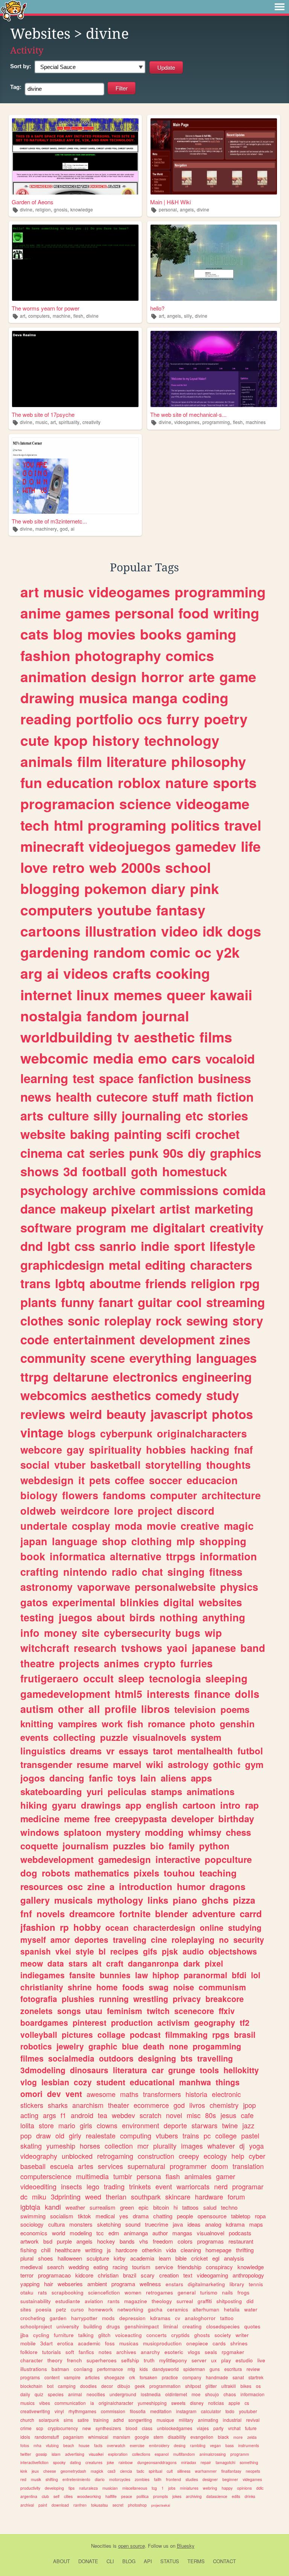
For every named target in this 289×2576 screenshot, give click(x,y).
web (103, 867)
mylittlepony (173, 2360)
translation (248, 2166)
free (102, 1818)
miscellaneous (135, 2488)
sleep (131, 1678)
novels (51, 1913)
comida (244, 1190)
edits (236, 2496)
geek (140, 2386)
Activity (27, 50)
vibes (45, 2403)
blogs (82, 1433)
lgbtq (70, 1283)
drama (141, 2216)
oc (203, 952)
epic (144, 2207)
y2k (228, 952)
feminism (125, 2011)
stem (158, 2437)
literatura (130, 2070)
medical (105, 2216)
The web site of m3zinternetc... (49, 521)
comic (170, 952)
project (155, 1511)
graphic (103, 2046)
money (61, 1633)
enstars (174, 2284)
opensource (212, 2216)
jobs (172, 2488)
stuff (165, 1097)
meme (77, 1818)
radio (125, 1572)
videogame (213, 804)
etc (194, 1115)
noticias (216, 2403)
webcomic (54, 1058)
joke (110, 2462)
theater (119, 2105)
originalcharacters (202, 1433)
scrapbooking (68, 2292)
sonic (84, 1320)
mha (37, 2445)
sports (235, 782)
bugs (188, 1633)
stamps (167, 1791)
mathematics (102, 1873)
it (81, 1480)
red (23, 2479)
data (56, 1963)
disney (197, 2403)
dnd (32, 1246)
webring (210, 2488)
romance (167, 1723)
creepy (189, 2156)
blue (130, 2046)
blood (132, 2428)
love (34, 867)
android (82, 2115)
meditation (161, 2411)
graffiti (205, 2301)
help (238, 2156)
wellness (150, 2284)
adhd (119, 2420)
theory (55, 2360)
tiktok (84, 2216)
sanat (238, 2377)
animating (208, 2420)
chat (152, 1572)
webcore (41, 1449)
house (84, 2445)
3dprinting (66, 2196)
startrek (256, 2377)
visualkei (96, 2454)
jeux (35, 2471)
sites (26, 2309)
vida (171, 2250)
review (253, 2369)
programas (211, 2241)
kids (144, 2369)
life (251, 846)
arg (31, 973)
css (85, 1246)
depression (132, 2318)
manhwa (195, 2082)
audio (193, 1951)
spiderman (194, 2369)
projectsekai (161, 2505)
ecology (215, 2156)
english (162, 1805)
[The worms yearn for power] (75, 263)
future (251, 2428)
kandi (53, 2207)
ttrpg (34, 1377)
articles (92, 2377)
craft (115, 1963)
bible (181, 2258)
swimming (33, 2216)
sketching (109, 2224)
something (249, 2462)
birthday (236, 1818)
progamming (217, 2046)
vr (110, 1751)
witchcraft (45, 1648)
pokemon (116, 888)
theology (162, 2301)
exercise (137, 2445)
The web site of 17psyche (43, 414)
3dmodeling (43, 2070)
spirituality (69, 422)
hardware (209, 2196)
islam (56, 2454)
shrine (80, 1987)
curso (77, 2309)
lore (124, 1511)
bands (127, 2241)
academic (89, 2343)
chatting (163, 2216)
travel (243, 825)
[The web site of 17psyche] (75, 369)
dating (75, 2462)
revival (253, 2420)
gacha (155, 2309)
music (41, 422)
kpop (71, 740)
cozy (83, 2082)
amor (60, 1939)
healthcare (68, 2250)
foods (133, 1987)
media (113, 1058)
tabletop (241, 2216)
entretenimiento (76, 2479)
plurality (165, 2146)
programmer (188, 2166)
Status (170, 2561)
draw (43, 2135)
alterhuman (206, 2309)
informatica (78, 1556)
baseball (33, 2166)
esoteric (174, 2352)
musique (165, 2420)
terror (27, 2275)
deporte (175, 2125)
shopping (223, 1541)
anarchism (88, 2105)
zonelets (37, 2011)
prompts (160, 2496)
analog (213, 2224)
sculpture (98, 2258)
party (218, 2428)
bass (230, 2445)
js (109, 2250)
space (116, 1078)
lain (148, 1778)
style (85, 1951)
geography (215, 2022)
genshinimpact (142, 2326)
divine (26, 209)
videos (86, 973)
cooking (183, 973)
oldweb (38, 1511)
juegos (75, 1617)
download (60, 2505)
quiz (39, 2394)
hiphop (166, 1975)
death (154, 2046)
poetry (226, 719)
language (75, 1541)
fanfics (86, 2352)
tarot (163, 1751)
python (214, 1846)
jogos (33, 1778)
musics (27, 2403)
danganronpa (153, 1963)
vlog (29, 2082)
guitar (155, 1302)
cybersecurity (137, 1633)
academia (142, 2258)
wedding (79, 2267)
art (23, 316)
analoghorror (200, 2318)
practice (170, 2377)
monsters (81, 2224)
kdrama (235, 2224)
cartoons (50, 931)
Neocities (101, 2546)
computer (174, 1495)
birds (142, 1617)
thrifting (245, 2250)
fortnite (135, 1913)
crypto (160, 1663)
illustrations (34, 2369)
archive (114, 1190)
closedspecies (223, 2326)
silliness (184, 2471)
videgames (252, 2479)
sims (68, 2420)
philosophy (209, 761)
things (228, 2082)
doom (220, 2166)
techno (229, 2207)
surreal (185, 2301)
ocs (150, 719)
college (226, 2135)
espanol (162, 2454)
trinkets (140, 2186)
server (199, 2360)
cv (178, 2318)
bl (102, 1951)
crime (26, 2428)
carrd (251, 1913)
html (68, 825)
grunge (182, 2070)
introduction (146, 1886)
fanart (116, 1302)
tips (71, 2488)
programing (127, 825)
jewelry (70, 2046)
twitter (26, 2454)
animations (211, 1791)
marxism (122, 2437)
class (147, 2428)
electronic (226, 2094)
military (186, 2420)
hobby (87, 1927)
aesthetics (121, 1395)
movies (111, 634)
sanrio (118, 1246)
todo (230, 2411)
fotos (25, 2445)
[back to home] (14, 10)
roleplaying (193, 1939)
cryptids (180, 2335)
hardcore (126, 2250)
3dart (46, 2343)
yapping (30, 2284)
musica (103, 698)
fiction (235, 1097)
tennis (256, 2284)
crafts (132, 973)
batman (60, 2369)
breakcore (225, 1999)
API (148, 2561)
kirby (120, 2258)
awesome (101, 2094)
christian (108, 2275)
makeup (83, 1208)
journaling (151, 1115)
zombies (142, 2479)
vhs (144, 2241)
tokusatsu (100, 2505)
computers (39, 316)
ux (214, 2360)
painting (138, 1134)
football (104, 1171)
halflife (111, 2496)
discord (196, 1511)
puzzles (129, 1846)
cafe (247, 2115)
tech (35, 825)
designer (210, 2479)
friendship (189, 2267)
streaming (236, 1302)
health (74, 1097)
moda (129, 1526)
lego (93, 2186)
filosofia (138, 2411)
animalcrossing (213, 2454)
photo (202, 1723)
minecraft (52, 846)
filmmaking (186, 2034)
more (238, 2437)
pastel (250, 2135)
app (133, 1805)
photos (232, 1414)
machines (256, 422)
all (94, 1709)
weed (93, 2196)
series (107, 1153)
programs (30, 2377)
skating (31, 2146)
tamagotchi (225, 2462)
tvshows (142, 1648)
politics (195, 825)
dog (29, 1873)
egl (216, 2258)
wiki (155, 1764)
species (56, 2394)
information (228, 1556)
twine (230, 2125)
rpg (250, 1283)
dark (192, 1963)
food (194, 613)
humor (191, 1886)
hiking (34, 1805)
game (238, 677)
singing (186, 1572)
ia (92, 2403)
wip (213, 1633)
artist (175, 1208)
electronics (145, 1377)
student (111, 2082)
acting (29, 2115)
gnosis (61, 209)
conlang (83, 2369)
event (164, 2186)
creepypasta (141, 1818)
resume (93, 1764)
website (43, 1134)
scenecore (194, 2011)
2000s (141, 867)
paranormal (205, 1975)
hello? (157, 308)
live (261, 2360)
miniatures (189, 2488)
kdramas (160, 2318)
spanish (36, 1951)
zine (96, 1886)
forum (236, 2196)
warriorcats (193, 2186)
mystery (123, 1832)
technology (182, 740)
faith (158, 2479)
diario (100, 2479)
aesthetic (164, 1037)
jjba (24, 2335)
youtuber (248, 2411)
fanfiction (166, 1078)
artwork (30, 2241)
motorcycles (120, 2479)
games (88, 613)
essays (134, 1751)
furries (196, 1663)
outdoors (116, 2058)
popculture (228, 1859)
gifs (150, 1951)
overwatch (116, 2445)
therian (116, 2196)
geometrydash (73, 2471)
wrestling (151, 1999)
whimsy (205, 1832)
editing (165, 1265)
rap (252, 1805)
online (212, 1927)
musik (36, 2479)
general (187, 2292)
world (59, 2233)
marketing (224, 1208)
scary (148, 2275)
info (30, 1633)
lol (256, 1975)
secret (118, 2505)
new (87, 2428)
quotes (252, 2326)
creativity (91, 422)
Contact (224, 2561)
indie (155, 1246)
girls (86, 2125)
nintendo (85, 1572)
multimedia (92, 2176)
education (80, 782)
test (84, 1078)
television (195, 1709)
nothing (179, 1617)
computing (136, 2135)
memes (138, 995)
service (164, 2267)
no (224, 1939)
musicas (129, 2343)
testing (37, 1617)
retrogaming (115, 2156)
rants (114, 2301)
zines (235, 1339)
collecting (74, 1737)
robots (56, 1873)
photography (118, 655)
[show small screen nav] (280, 7)
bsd (48, 2241)
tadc (140, 2471)
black (223, 2437)
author (160, 2233)
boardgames (44, 2022)
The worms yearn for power (46, 308)
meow (32, 1963)
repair (206, 2462)
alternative (136, 1556)
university (68, 2326)
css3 (112, 2471)
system (206, 1737)
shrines (239, 2343)
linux (93, 995)
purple (64, 2241)
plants (38, 1302)
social (35, 1465)
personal (168, 209)
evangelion (202, 2437)
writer (242, 2335)
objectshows (233, 1951)
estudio (244, 2360)
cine (159, 1939)
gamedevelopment (65, 1694)
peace (127, 2496)
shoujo (212, 2394)
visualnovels (159, 1737)
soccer (166, 1480)
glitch (104, 2335)
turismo (209, 2292)
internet (46, 995)
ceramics (178, 2309)
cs (247, 2403)
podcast (145, 2034)
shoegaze (114, 2377)
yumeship (61, 2146)
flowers (80, 1495)
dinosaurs (89, 2070)
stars (78, 1963)
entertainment (94, 1339)
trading (114, 2186)
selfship (130, 2360)
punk (144, 1153)
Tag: (16, 87)
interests (168, 1694)
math (198, 1097)
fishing (28, 2250)
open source (132, 2546)
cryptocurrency (63, 2428)
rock (169, 1320)
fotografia (39, 1999)
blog (68, 634)
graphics (236, 1153)
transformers (162, 2094)
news (36, 1097)
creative (200, 1526)
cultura (56, 2224)
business (224, 1078)
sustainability (36, 2301)
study (223, 1395)
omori (31, 2094)
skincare (178, 2196)
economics (34, 2233)
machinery (46, 529)
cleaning (191, 2250)
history (116, 740)
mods (108, 2318)
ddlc (260, 2488)
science (145, 804)
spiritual (155, 2471)
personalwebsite (175, 1587)
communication (70, 2403)
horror (163, 677)
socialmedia (71, 2058)
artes (86, 2166)
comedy (179, 1395)
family (182, 1846)
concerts (157, 2335)
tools (209, 2070)
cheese (50, 2471)
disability (177, 2437)
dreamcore (92, 1913)
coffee (130, 1480)
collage (111, 2034)
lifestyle (232, 1246)
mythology (120, 1900)
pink (205, 888)
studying (245, 1927)
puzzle (114, 1737)
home (107, 1987)
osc (75, 1886)
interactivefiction (34, 2462)
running (114, 1999)
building (93, 2326)
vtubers (167, 2135)
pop (26, 2135)
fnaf (243, 1449)
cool (189, 1302)
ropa (260, 2216)
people (185, 2216)
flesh (78, 316)
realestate (101, 2135)
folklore (29, 2352)
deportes (91, 1939)
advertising (75, 2454)
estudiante (68, 2301)
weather (75, 2207)
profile (121, 1709)
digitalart (179, 1227)
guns (215, 2369)
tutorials (52, 2352)
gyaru (64, 1805)
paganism (73, 2437)
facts (98, 2445)
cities (68, 2496)
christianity (42, 1987)
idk (213, 931)
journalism (85, 1846)
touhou (179, 1873)
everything (160, 1358)
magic (239, 1526)
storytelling (173, 1465)
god (64, 529)
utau (94, 2011)
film (90, 761)
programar (248, 2186)
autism (37, 1709)
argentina (29, 2496)
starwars (205, 2125)
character (32, 2360)
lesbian (55, 2082)
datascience (217, 2496)
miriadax (189, 2462)
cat (76, 1153)
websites (220, 1602)
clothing (152, 1541)
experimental (84, 1602)
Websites (40, 34)
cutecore (122, 1097)
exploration (118, 2454)
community (53, 1358)
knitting (37, 1723)
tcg (154, 2488)
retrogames (160, 2292)
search (56, 2267)
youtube (124, 910)
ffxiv (227, 2011)
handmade (217, 2377)
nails (227, 2292)
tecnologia (175, 1678)
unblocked (77, 2156)
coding (205, 698)
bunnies (115, 1975)
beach (69, 2445)
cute (35, 740)
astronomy (46, 1587)
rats (43, 2292)
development (177, 1339)
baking (90, 1134)
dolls (247, 1694)
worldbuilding (66, 1037)
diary (168, 888)
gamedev (206, 846)
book (33, 1556)
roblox (139, 782)
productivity (30, 2488)
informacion (252, 2394)
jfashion (38, 1927)
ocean (117, 1927)
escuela (62, 2166)
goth (144, 1171)
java (178, 2224)
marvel (127, 1764)
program (101, 1227)
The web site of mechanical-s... (188, 414)
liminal (171, 2326)
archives (126, 2352)
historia (196, 2094)
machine (62, 316)
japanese (214, 1648)
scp (40, 2428)
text (188, 2275)
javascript (179, 1414)
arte (202, 677)
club (45, 2496)
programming (216, 422)
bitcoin (161, 2207)
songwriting (140, 2420)
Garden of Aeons (33, 202)
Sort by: (21, 66)
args (49, 2115)
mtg (131, 2369)
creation (169, 2275)
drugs (113, 2326)
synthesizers (108, 2428)
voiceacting (129, 2335)
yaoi (177, 1648)
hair (49, 2284)
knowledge (82, 209)
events (34, 1737)
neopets (253, 2471)
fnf (26, 1913)
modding (164, 1832)
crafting (40, 1572)
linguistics (43, 1751)
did (250, 2301)
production (132, 2022)
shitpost (193, 2386)
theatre (37, 1663)
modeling (81, 2233)
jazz (248, 2125)
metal (125, 1265)
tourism (141, 2267)
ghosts (202, 2335)
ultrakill (229, 2386)
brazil (130, 2275)
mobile (28, 2343)
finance (212, 1694)
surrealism (103, 2207)
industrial (232, 2420)
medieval (31, 2267)
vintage (42, 1432)
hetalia (232, 2309)
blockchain (31, 2386)
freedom (163, 2241)
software (46, 1227)
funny (78, 1302)
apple (234, 2403)
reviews (43, 1414)
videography (39, 2156)
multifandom (184, 2454)
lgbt (59, 1246)
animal (75, 2394)
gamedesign (125, 1859)
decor (107, 2386)
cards (219, 2343)
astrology (188, 1764)
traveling (130, 1939)
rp (64, 1927)
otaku (27, 2292)
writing (236, 613)
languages (226, 1358)
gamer (226, 2176)
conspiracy (219, 2267)
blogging (50, 888)
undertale (44, 1526)
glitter (211, 2386)
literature (137, 761)
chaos (230, 2394)
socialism (62, 2216)
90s (173, 1153)
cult (170, 2471)
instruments (249, 2445)
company (192, 2377)
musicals (73, 1900)
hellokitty (241, 2070)
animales (198, 2176)
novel (174, 2115)
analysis (234, 2258)
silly (188, 316)
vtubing (52, 2445)
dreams (86, 1751)
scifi (179, 1134)
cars (186, 1058)
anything (224, 1617)
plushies (78, 1999)
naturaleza (88, 2488)
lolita (27, 2125)
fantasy (181, 910)
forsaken (148, 2377)
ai (73, 529)
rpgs (221, 2034)
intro (230, 1805)
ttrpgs (181, 1556)
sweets (178, 2403)
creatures (94, 2462)
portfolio (105, 719)
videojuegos (130, 846)
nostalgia (51, 1016)
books (161, 634)
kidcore (84, 2275)
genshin (237, 1723)
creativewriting (35, 2411)
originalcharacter (116, 2403)
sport (189, 1246)
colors (185, 2241)
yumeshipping (152, 2403)
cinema (41, 1153)
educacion (212, 1480)
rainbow (126, 2462)
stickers (32, 2105)
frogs (243, 2292)
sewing (207, 1320)
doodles (88, 2386)
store (46, 2125)
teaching (218, 1873)
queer (186, 995)
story (248, 1320)
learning (44, 1078)
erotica (65, 2343)
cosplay (91, 1526)
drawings (101, 1805)
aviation (94, 2301)
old (60, 2135)
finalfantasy (231, 2471)
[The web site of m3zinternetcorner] (75, 476)
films (216, 1037)
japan (34, 1541)
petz (61, 2309)
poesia (44, 2309)
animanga (136, 2233)
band (253, 1648)
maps (256, 2224)
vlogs (194, 2352)
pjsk (170, 1951)
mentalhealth (205, 1751)
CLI (110, 2561)
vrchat (234, 2428)
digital (179, 1602)
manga (155, 698)
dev (54, 2094)
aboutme (115, 1283)
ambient (97, 2284)
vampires (78, 1723)
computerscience (46, 2176)
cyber (257, 2156)
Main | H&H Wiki (170, 202)
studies (192, 2479)
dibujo (124, 2386)
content (52, 2377)
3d (70, 1171)
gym (254, 1764)
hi (176, 2207)
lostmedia (151, 2394)
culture (68, 1115)
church (27, 2420)
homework (101, 2309)
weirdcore (85, 1511)
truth (149, 2360)
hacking (210, 1449)
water (251, 2309)
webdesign (47, 1480)
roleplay (128, 1320)
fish (135, 1723)
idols (25, 2437)
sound (133, 2224)
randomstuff (47, 2437)
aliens (173, 1778)
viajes (203, 2428)
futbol (250, 1751)
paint (43, 2505)
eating (101, 2267)
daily (25, 2394)
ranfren (80, 2505)
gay (75, 1449)
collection (119, 2146)
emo (153, 1058)
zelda (252, 2437)
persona (149, 2176)
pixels (146, 1873)
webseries (70, 2284)
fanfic (101, 1778)
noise (184, 1987)
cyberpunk (126, 1433)
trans (35, 1283)
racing (120, 2267)
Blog (129, 2561)
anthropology (248, 2275)
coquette (39, 1846)
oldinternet (176, 2394)
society (223, 2335)
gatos (34, 1602)
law (141, 1975)
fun (31, 782)
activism (173, 2022)
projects (79, 1663)
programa (123, 2284)
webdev (123, 2115)
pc (207, 2135)
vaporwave (104, 1587)
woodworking (89, 2496)
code (35, 1339)
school (188, 867)
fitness (226, 1572)
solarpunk (49, 2420)
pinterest (90, 2022)
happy (227, 2488)
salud (210, 2207)
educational (152, 2082)
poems (235, 1709)
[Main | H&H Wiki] (214, 156)
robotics (36, 2046)
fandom (112, 1016)
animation (53, 677)
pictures (77, 2034)
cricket (199, 2258)
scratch (151, 2115)
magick (97, 2471)
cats (34, 634)
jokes (177, 2496)
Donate (88, 2561)
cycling (41, 2335)
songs (69, 2011)
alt (97, 1963)
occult (98, 1678)
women (133, 2292)
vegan (215, 2445)
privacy (187, 1999)
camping (67, 2386)
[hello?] (214, 263)
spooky (59, 2462)
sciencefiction (104, 2292)
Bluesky (186, 2546)
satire (83, 2420)
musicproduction (162, 2343)
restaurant (241, 2241)
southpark (146, 2196)
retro (68, 867)
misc (194, 2115)
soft (70, 2352)
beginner (230, 2479)
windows (40, 1832)
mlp (186, 1541)
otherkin (152, 2250)
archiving (194, 2496)
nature (187, 782)
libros (155, 1709)
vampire (72, 2377)
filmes (32, 2058)
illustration (121, 931)
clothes (42, 1320)
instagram (186, 2411)
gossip (41, 2454)
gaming (211, 634)
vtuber (70, 1465)
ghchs (215, 1900)
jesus (228, 2115)
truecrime (157, 2224)
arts (32, 1115)
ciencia (126, 2471)
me (139, 1227)
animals (46, 761)
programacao (54, 2275)
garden (58, 2318)
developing (54, 2488)
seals (211, 2352)
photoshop (137, 2505)
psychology (54, 1190)
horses (90, 2146)
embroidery (159, 2445)
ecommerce (151, 2105)
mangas (182, 2233)
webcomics (53, 1395)
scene (108, 1358)
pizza (244, 1900)
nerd (221, 2186)
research (95, 1648)
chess (238, 1832)
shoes (46, 2258)
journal (165, 1016)
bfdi (239, 1975)
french (75, 2360)
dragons (227, 1886)
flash (173, 2176)
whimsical (98, 2437)
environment (141, 2125)
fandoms (124, 1495)
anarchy (150, 2352)
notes (105, 2352)
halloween (70, 2258)
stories (228, 1115)
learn (165, 2258)
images (192, 2146)
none (179, 2046)
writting (94, 2250)
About (62, 2561)
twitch (158, 2011)
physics (239, 1587)
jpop (249, 2105)
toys (127, 1778)
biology (39, 1495)
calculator (211, 2411)
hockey (106, 2241)
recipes (124, 1951)
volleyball (39, 2034)
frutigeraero (49, 1678)
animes (122, 1663)
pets (100, 1480)
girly (75, 2135)
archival (27, 2505)
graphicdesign (62, 1265)
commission (113, 2411)
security (249, 1939)
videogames (187, 422)
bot (50, 2386)
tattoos (190, 2207)
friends (166, 1283)
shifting (52, 2479)
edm (114, 2233)
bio (157, 1846)
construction (156, 2156)
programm (240, 2454)
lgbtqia (30, 2207)
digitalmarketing (206, 2284)
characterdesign (164, 1927)
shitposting (229, 2301)
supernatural (146, 2166)
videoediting (38, 2186)
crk (132, 2377)
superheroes (102, 2360)
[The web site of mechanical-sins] (214, 369)
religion (43, 209)
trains (191, 2135)
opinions (244, 2488)
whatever (221, 2146)
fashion (45, 655)
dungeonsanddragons (157, 2462)
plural (27, 2258)
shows (40, 1171)
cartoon (199, 1805)
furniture (64, 2335)
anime (41, 613)
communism (222, 1987)
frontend (173, 2479)
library (237, 2284)
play (226, 2360)
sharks (58, 2105)
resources (42, 1886)
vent (74, 2094)
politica (143, 2496)
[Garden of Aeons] (75, 156)
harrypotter (84, 2318)
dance (38, 1208)
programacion (68, 804)
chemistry (224, 2105)
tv (123, 1037)
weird (86, 1414)
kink (24, 2471)
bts (187, 2058)
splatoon (83, 1832)
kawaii (231, 995)
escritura (233, 2369)
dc (24, 2196)
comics (190, 655)
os (258, 2386)
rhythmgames (82, 2411)
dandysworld (166, 2369)
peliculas (127, 1791)
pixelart (133, 1208)
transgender (46, 1764)
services (110, 2166)
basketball (116, 1465)
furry (183, 719)
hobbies (166, 1449)
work (112, 1723)
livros (197, 2105)
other (71, 1709)
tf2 (245, 2022)
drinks (250, 2496)
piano (185, 1900)
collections (141, 2454)
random (119, 952)
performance (110, 2369)
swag (159, 1987)
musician (110, 2488)
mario (67, 2125)
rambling (198, 2445)
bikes (246, 2386)
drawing (47, 698)
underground (123, 2394)
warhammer (206, 2471)
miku (39, 2196)
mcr (143, 2146)
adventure (214, 1913)
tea (103, 2115)
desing (180, 2445)
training (101, 2420)
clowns (107, 2125)
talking (86, 2335)
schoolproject (36, 2326)
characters (221, 1265)
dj (242, 2146)
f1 (63, 2115)
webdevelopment (57, 1859)
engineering (217, 1377)
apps (201, 1778)
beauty (126, 1414)
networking (130, 2309)
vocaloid (230, 1058)
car (158, 2070)
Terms (196, 2561)
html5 (129, 1694)
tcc (100, 2233)
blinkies (139, 1602)
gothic (227, 1764)
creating (192, 2326)
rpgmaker (233, 2352)
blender (171, 1913)
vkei (63, 1951)
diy (197, 1153)
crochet (218, 1134)
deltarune (81, 1377)
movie (161, 1526)
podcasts (240, 2233)
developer (192, 1818)
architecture (231, 1495)
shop (114, 1541)
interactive (178, 1859)
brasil (245, 2034)
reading (46, 719)
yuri (95, 1791)
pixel (214, 1963)
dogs (244, 931)
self (56, 2496)
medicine (40, 1818)
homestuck (195, 1171)
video (179, 931)
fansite (82, 1975)
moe (196, 2394)
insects (71, 2186)
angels (187, 209)
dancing (67, 1778)
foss (110, 2343)
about (111, 1617)
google (142, 2437)
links (158, 1900)
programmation (165, 2386)
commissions (179, 1190)
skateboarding (51, 1791)
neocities (96, 2394)
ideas (194, 2224)
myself (33, 1939)
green (127, 2207)
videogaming (212, 2275)
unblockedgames (175, 2428)
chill (46, 2250)
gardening (55, 952)
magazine (136, 2301)
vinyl (59, 2411)
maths (129, 2094)
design (114, 677)
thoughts (228, 1465)
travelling (215, 2058)
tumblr (123, 2176)
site (91, 1633)
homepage (218, 2250)
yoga (256, 2146)
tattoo (227, 2318)
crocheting (33, 2318)
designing (157, 2058)
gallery (35, 1900)
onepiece (197, 2343)
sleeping (227, 1678)
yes (124, 2216)
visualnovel (211, 2233)
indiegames (43, 1975)
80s (211, 2115)
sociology (32, 2224)
